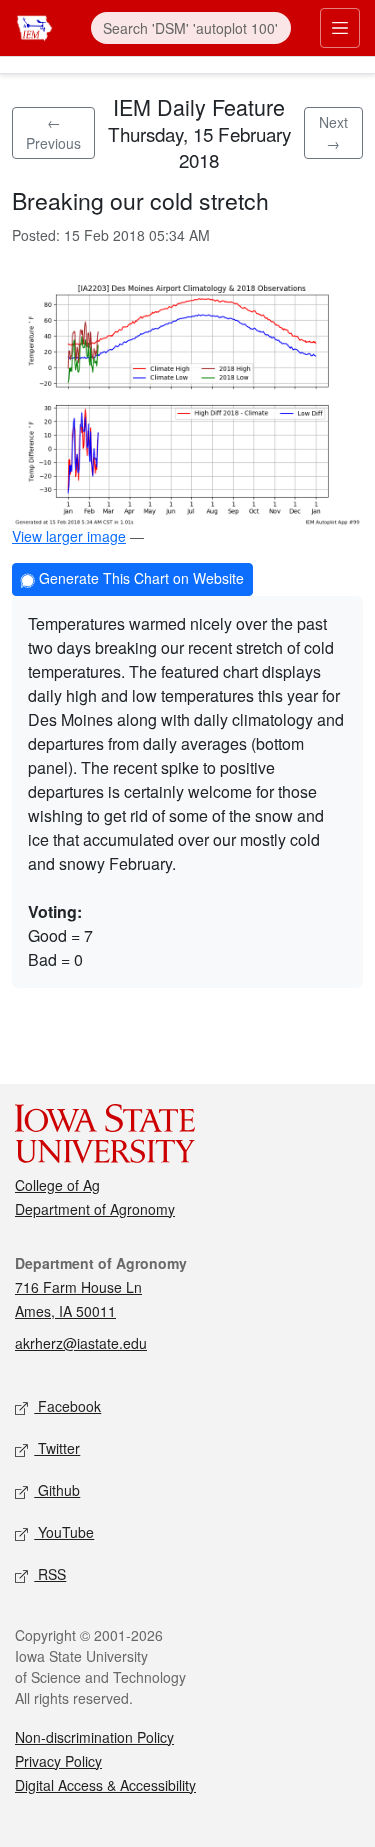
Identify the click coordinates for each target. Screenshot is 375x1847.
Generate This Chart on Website (139, 578)
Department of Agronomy (95, 1209)
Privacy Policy (58, 1761)
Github (57, 1490)
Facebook (67, 1406)
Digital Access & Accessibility (105, 1785)
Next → (333, 132)
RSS (50, 1574)
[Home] (34, 25)
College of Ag (57, 1185)
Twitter (57, 1448)
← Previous (53, 132)
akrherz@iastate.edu (81, 1343)
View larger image (69, 536)
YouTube (64, 1532)
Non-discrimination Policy (94, 1737)
